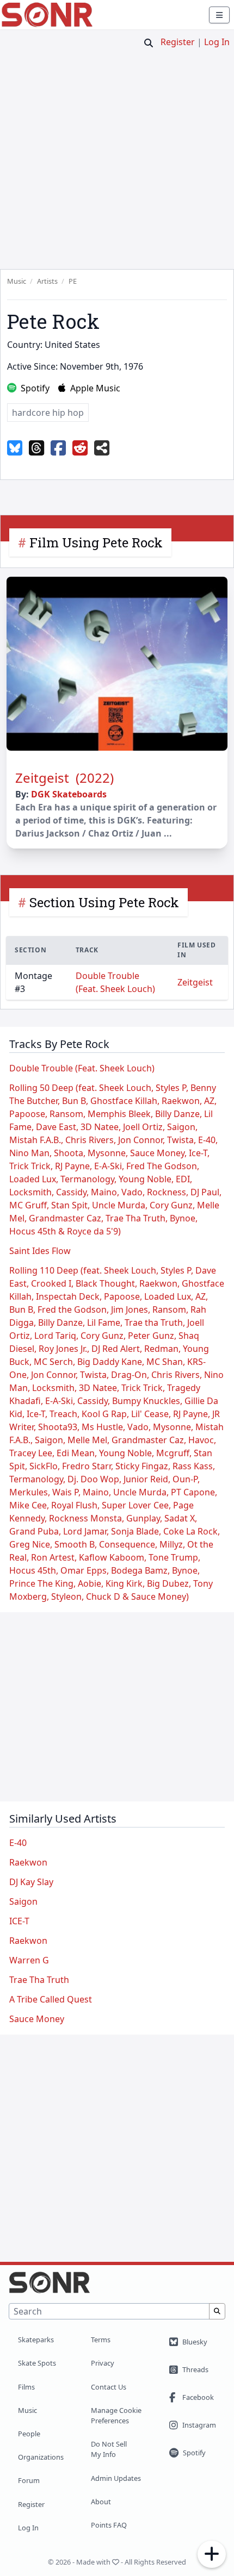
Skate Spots (37, 2363)
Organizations (41, 2457)
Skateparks (36, 2340)
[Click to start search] (149, 43)
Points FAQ (109, 2525)
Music (27, 2410)
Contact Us (109, 2387)
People (29, 2434)
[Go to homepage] (47, 15)
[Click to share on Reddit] (80, 448)
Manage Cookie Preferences (116, 2415)
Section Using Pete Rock (104, 902)
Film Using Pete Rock (96, 542)
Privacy (103, 2363)
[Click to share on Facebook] (58, 448)
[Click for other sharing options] (102, 448)
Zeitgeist (195, 982)
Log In (217, 42)
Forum (29, 2480)
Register (178, 42)
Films (26, 2387)
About (101, 2502)
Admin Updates (116, 2478)
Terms (101, 2340)
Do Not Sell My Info (109, 2449)
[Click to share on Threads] (36, 448)
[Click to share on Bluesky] (15, 448)
